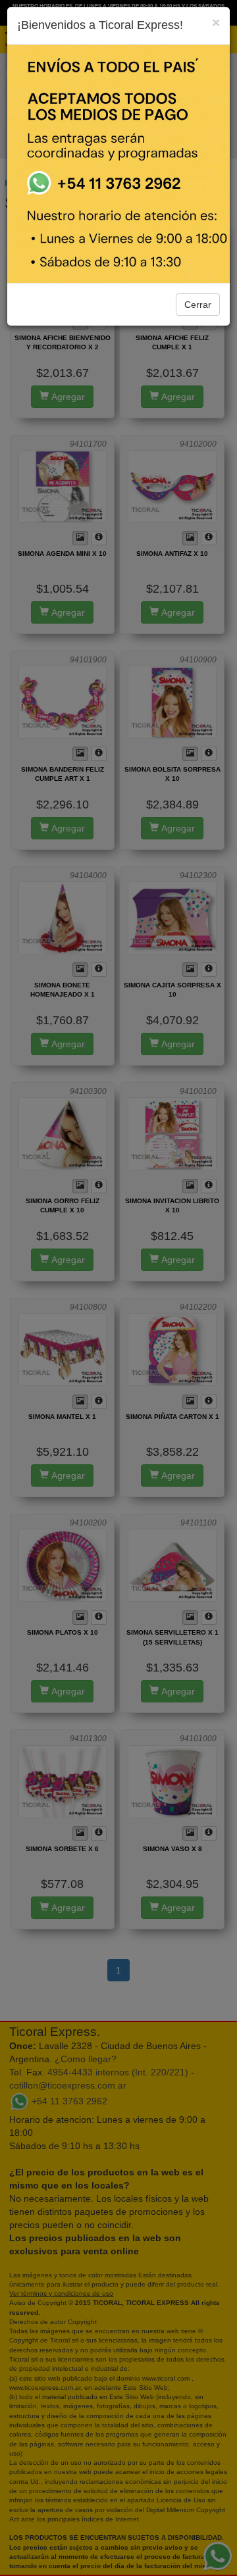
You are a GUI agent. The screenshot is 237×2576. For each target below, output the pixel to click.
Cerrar (198, 305)
